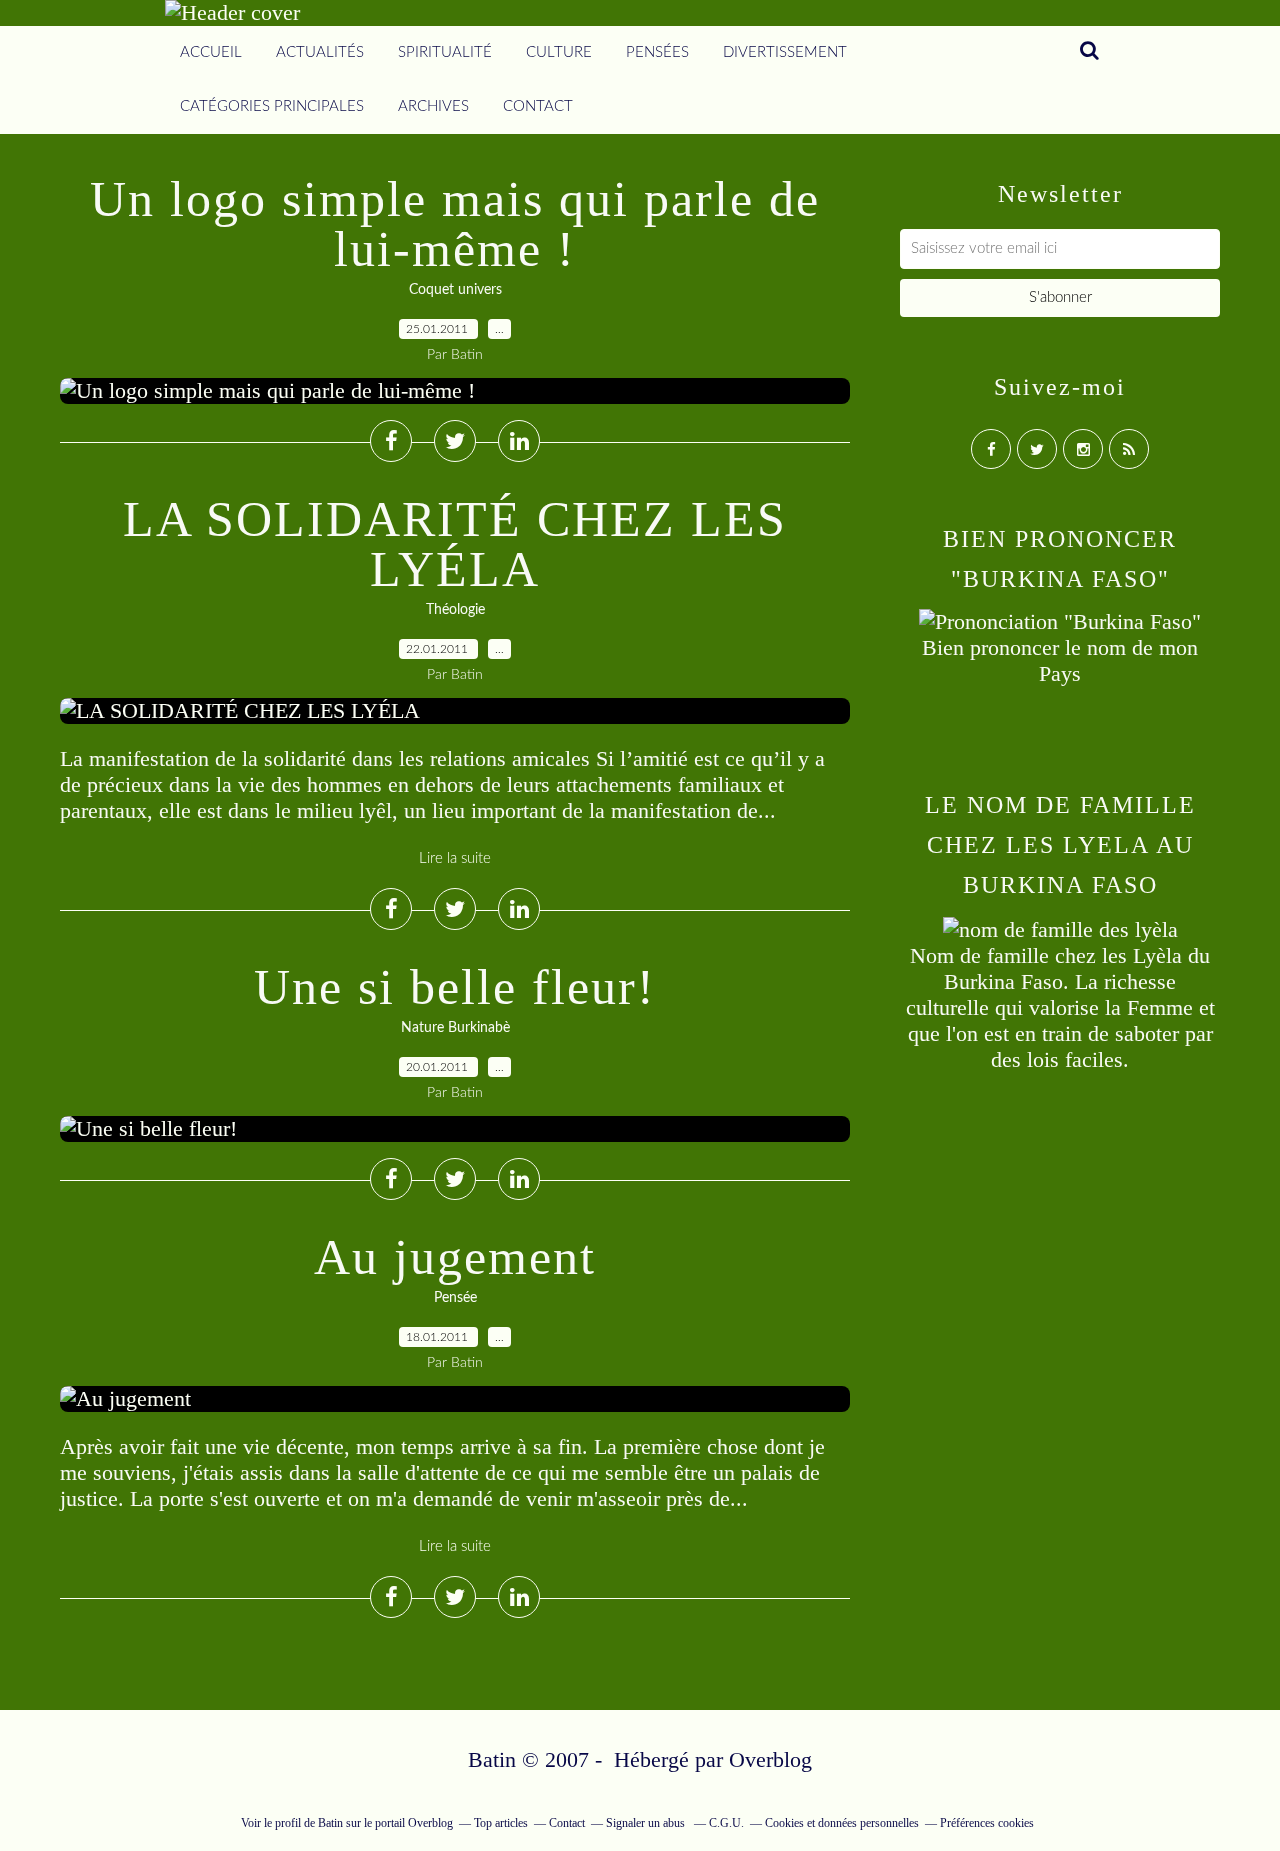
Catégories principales (272, 106)
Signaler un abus (647, 1823)
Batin (330, 1823)
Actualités (320, 52)
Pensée (455, 1298)
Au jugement (455, 1257)
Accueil (211, 52)
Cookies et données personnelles (842, 1823)
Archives (433, 106)
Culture (559, 52)
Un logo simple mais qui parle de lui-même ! (455, 224)
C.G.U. (726, 1823)
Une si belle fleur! (455, 987)
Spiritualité (445, 52)
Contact (538, 106)
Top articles (501, 1823)
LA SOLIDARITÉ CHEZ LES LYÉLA (455, 544)
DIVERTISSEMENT (785, 52)
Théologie (455, 610)
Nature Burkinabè (455, 1028)
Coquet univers (455, 290)
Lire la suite (455, 858)
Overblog (770, 1759)
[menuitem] (211, 53)
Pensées (657, 52)
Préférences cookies (987, 1823)
